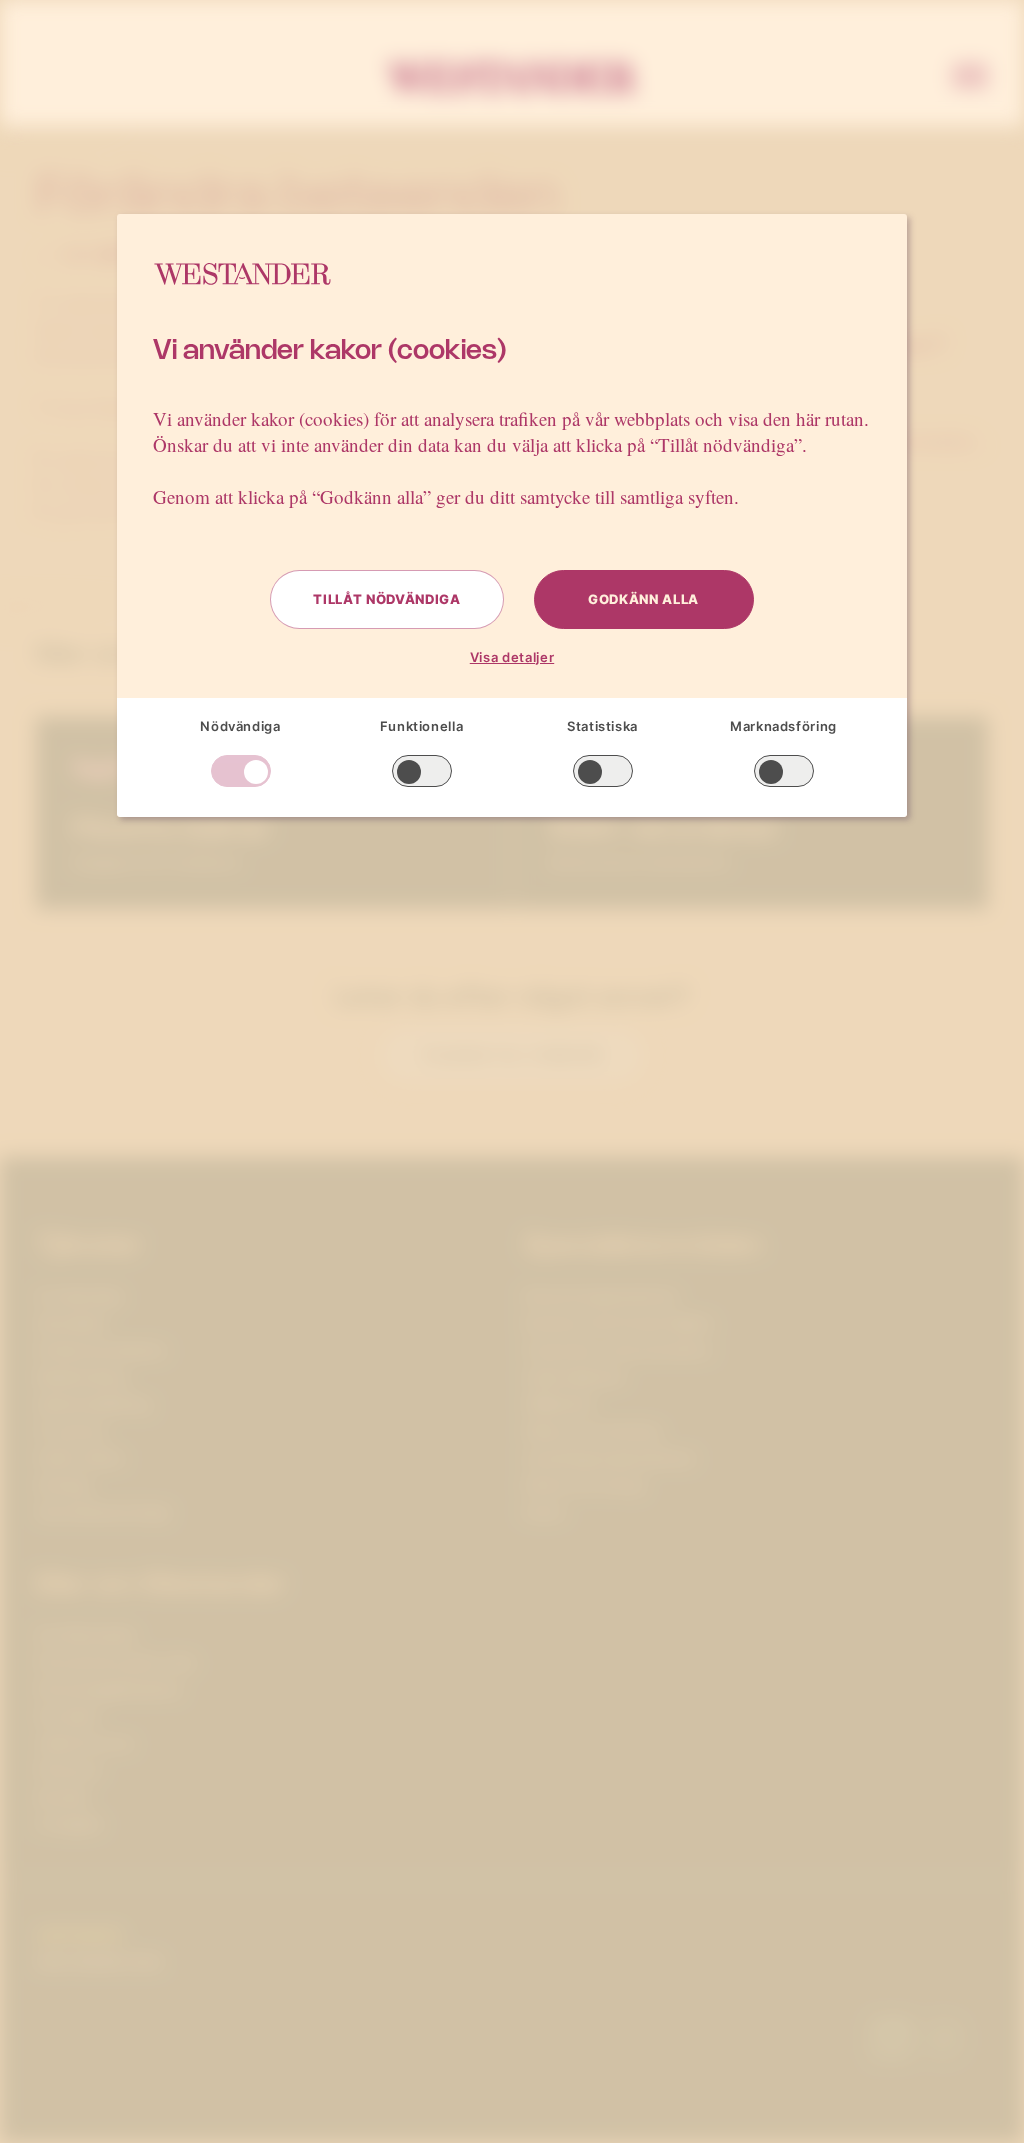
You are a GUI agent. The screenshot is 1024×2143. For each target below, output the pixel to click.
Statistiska (602, 726)
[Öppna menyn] (970, 78)
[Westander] (512, 78)
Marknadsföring (783, 726)
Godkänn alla (643, 599)
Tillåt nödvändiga (386, 599)
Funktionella (422, 726)
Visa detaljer (512, 657)
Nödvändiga (240, 726)
